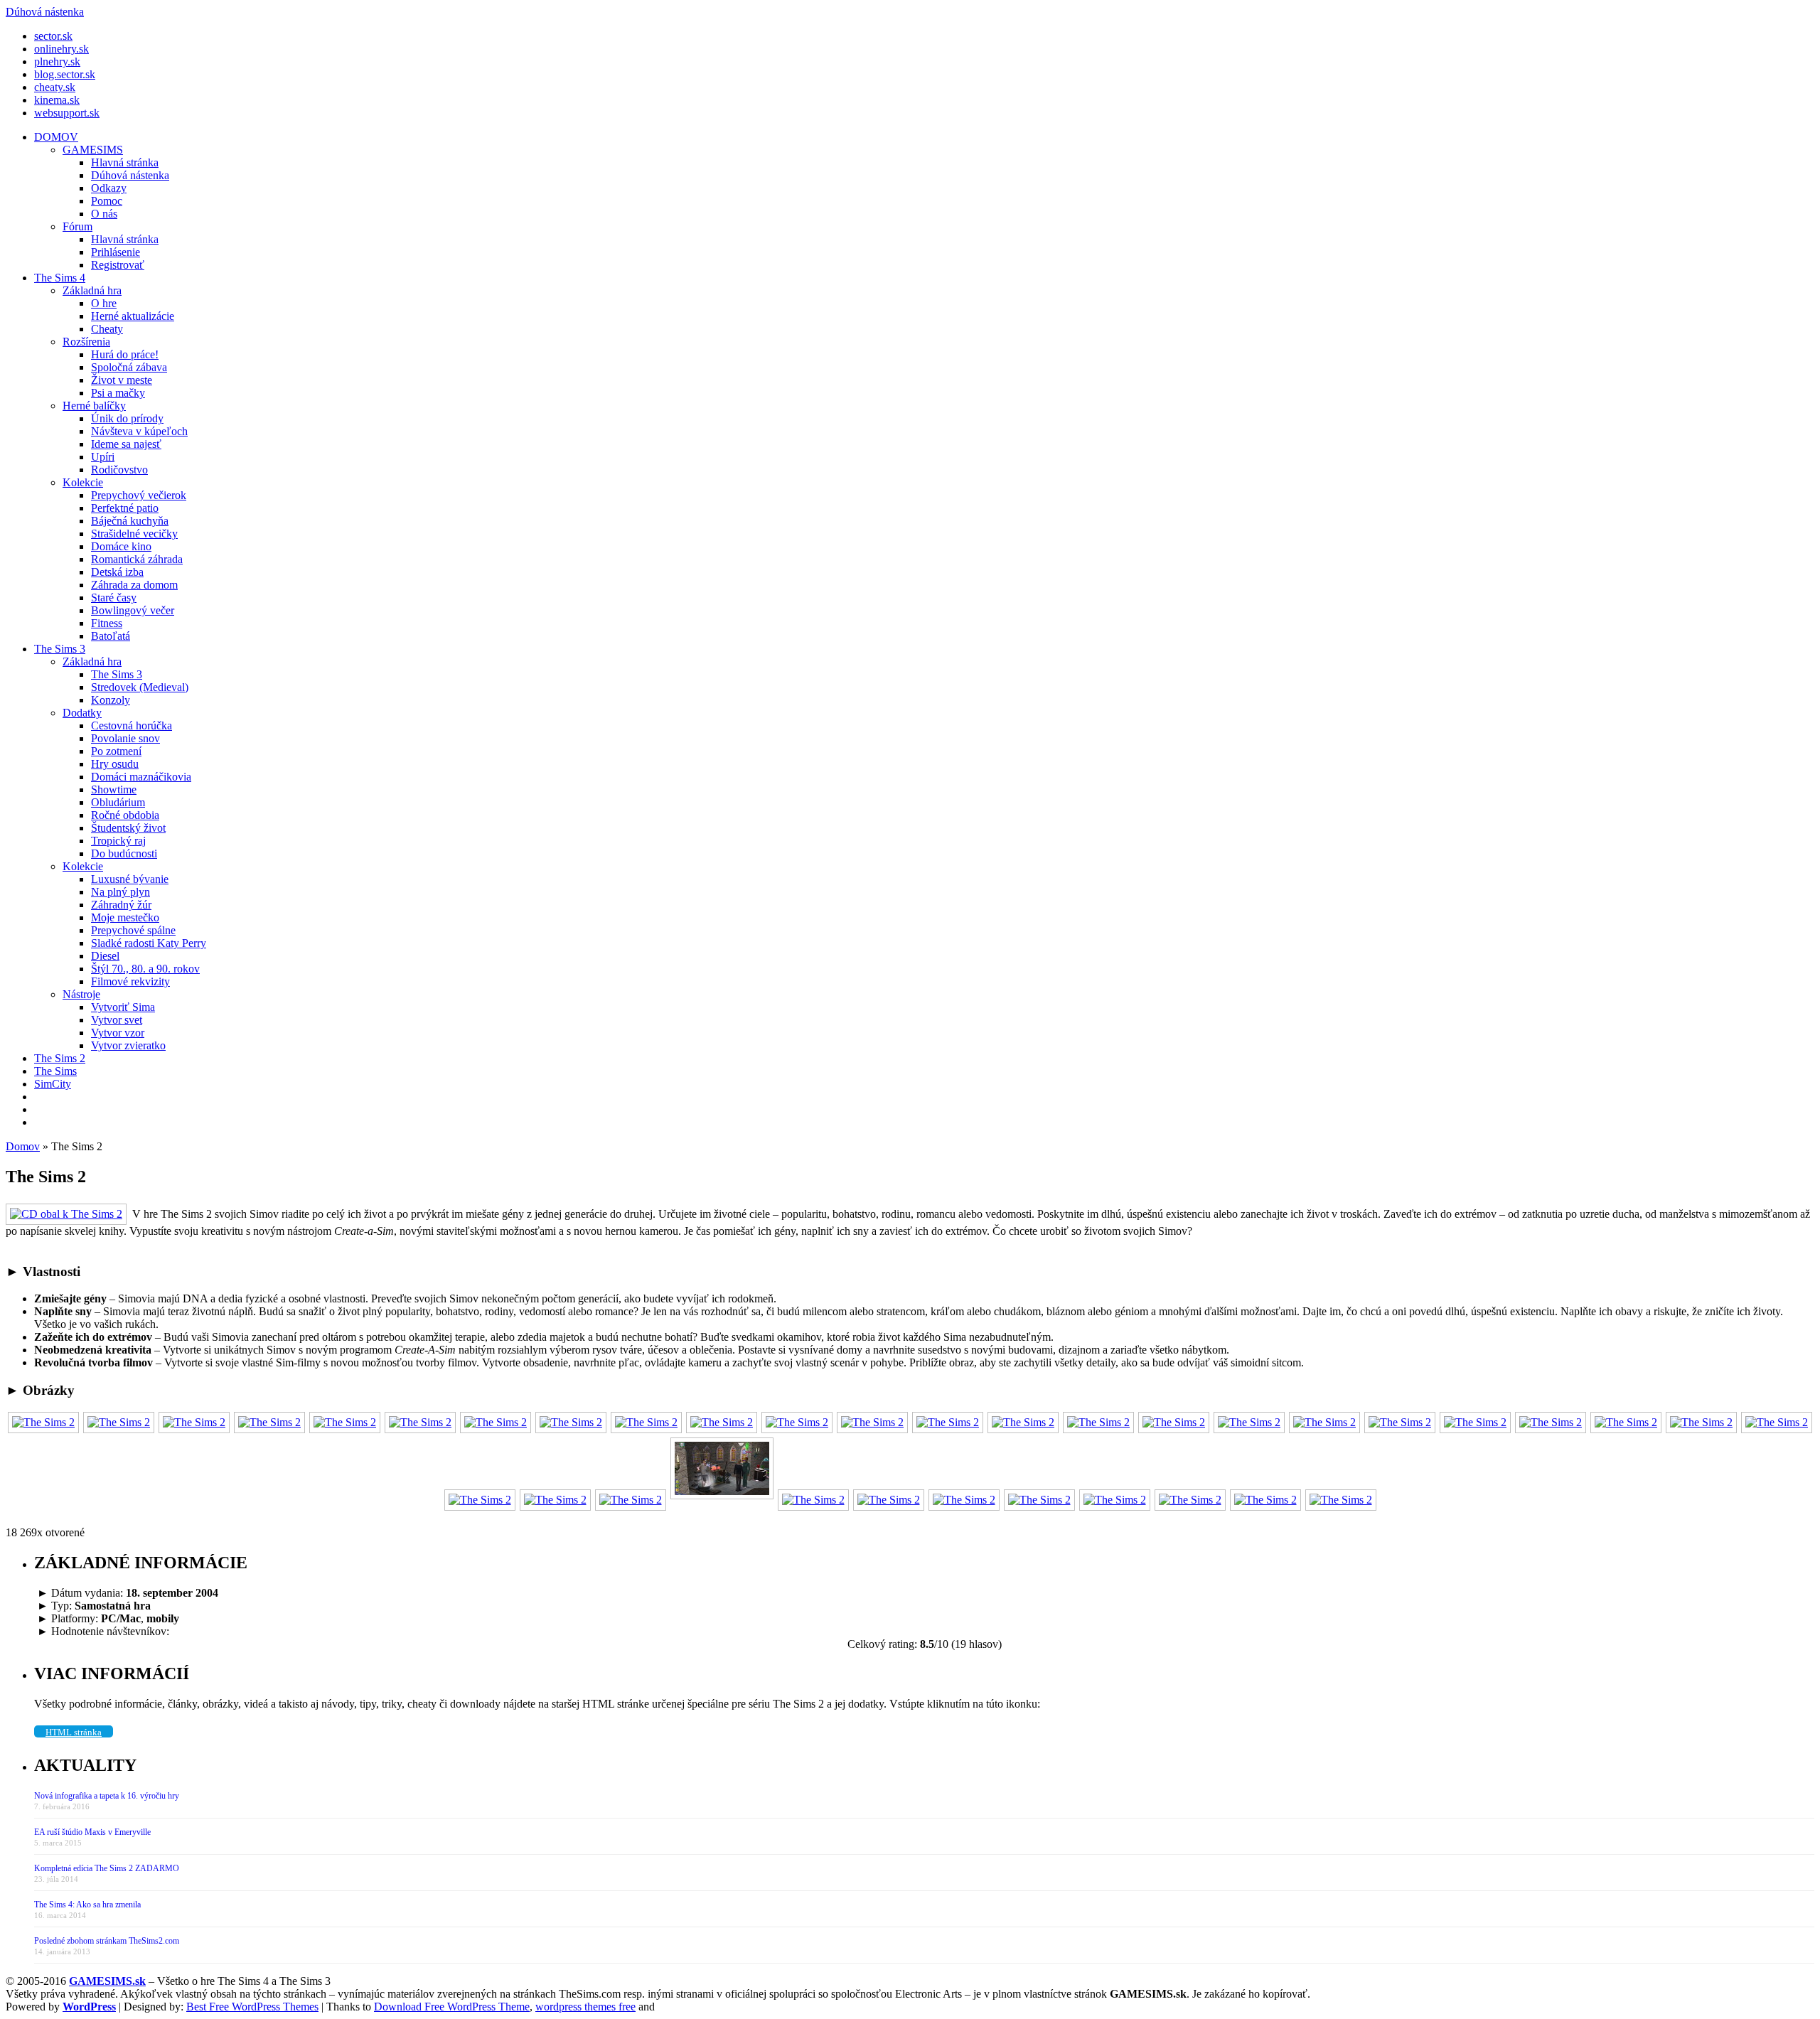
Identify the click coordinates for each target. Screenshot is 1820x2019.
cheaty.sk (55, 87)
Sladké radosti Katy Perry (149, 943)
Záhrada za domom (134, 585)
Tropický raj (118, 841)
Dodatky (82, 713)
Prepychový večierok (139, 495)
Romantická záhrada (137, 559)
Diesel (105, 956)
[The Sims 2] (43, 1422)
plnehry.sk (57, 61)
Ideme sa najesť (126, 444)
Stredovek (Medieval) (140, 687)
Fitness (107, 623)
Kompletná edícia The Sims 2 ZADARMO (107, 1868)
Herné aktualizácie (133, 316)
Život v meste (122, 380)
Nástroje (81, 994)
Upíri (103, 457)
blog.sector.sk (65, 74)
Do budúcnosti (124, 853)
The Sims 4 (60, 278)
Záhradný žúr (121, 905)
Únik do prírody (127, 418)
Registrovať (118, 265)
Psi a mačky (118, 393)
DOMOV (56, 137)
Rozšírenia (86, 342)
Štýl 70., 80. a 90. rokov (145, 969)
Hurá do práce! (125, 354)
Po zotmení (116, 751)
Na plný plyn (121, 892)
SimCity (53, 1084)
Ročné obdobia (125, 815)
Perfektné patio (125, 508)
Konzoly (111, 700)
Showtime (114, 789)
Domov (23, 1146)
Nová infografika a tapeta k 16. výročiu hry (107, 1796)
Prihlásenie (116, 252)
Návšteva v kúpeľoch (139, 431)
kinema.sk (57, 100)
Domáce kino (121, 546)
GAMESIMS (93, 150)
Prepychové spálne (133, 930)
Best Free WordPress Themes (252, 2007)
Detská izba (117, 572)
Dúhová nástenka (130, 175)
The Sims (55, 1071)
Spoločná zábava (129, 367)
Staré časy (114, 598)
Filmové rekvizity (130, 981)
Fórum (77, 226)
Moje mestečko (125, 917)
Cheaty (107, 329)
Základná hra (92, 290)
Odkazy (109, 188)
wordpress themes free (585, 2007)
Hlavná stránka (125, 162)
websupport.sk (67, 113)
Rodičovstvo (119, 470)
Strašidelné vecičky (134, 534)
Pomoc (107, 201)
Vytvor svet (117, 1020)
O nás (104, 214)
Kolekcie (83, 482)
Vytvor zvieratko (128, 1045)
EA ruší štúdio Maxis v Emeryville (92, 1832)
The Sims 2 (60, 1058)
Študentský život (128, 828)
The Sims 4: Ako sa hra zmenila (87, 1905)
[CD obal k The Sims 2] (69, 1214)
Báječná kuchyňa (130, 521)
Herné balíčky (94, 406)
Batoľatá (111, 636)
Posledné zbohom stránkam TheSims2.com (107, 1941)
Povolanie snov (125, 738)
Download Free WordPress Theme (452, 2007)
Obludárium (118, 802)
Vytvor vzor (118, 1033)
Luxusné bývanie (130, 879)
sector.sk (53, 36)
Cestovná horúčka (132, 725)
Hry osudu (115, 764)
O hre (104, 303)
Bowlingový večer (133, 610)
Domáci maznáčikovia (141, 777)
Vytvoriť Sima (123, 1007)
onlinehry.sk (61, 49)
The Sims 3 (60, 649)
